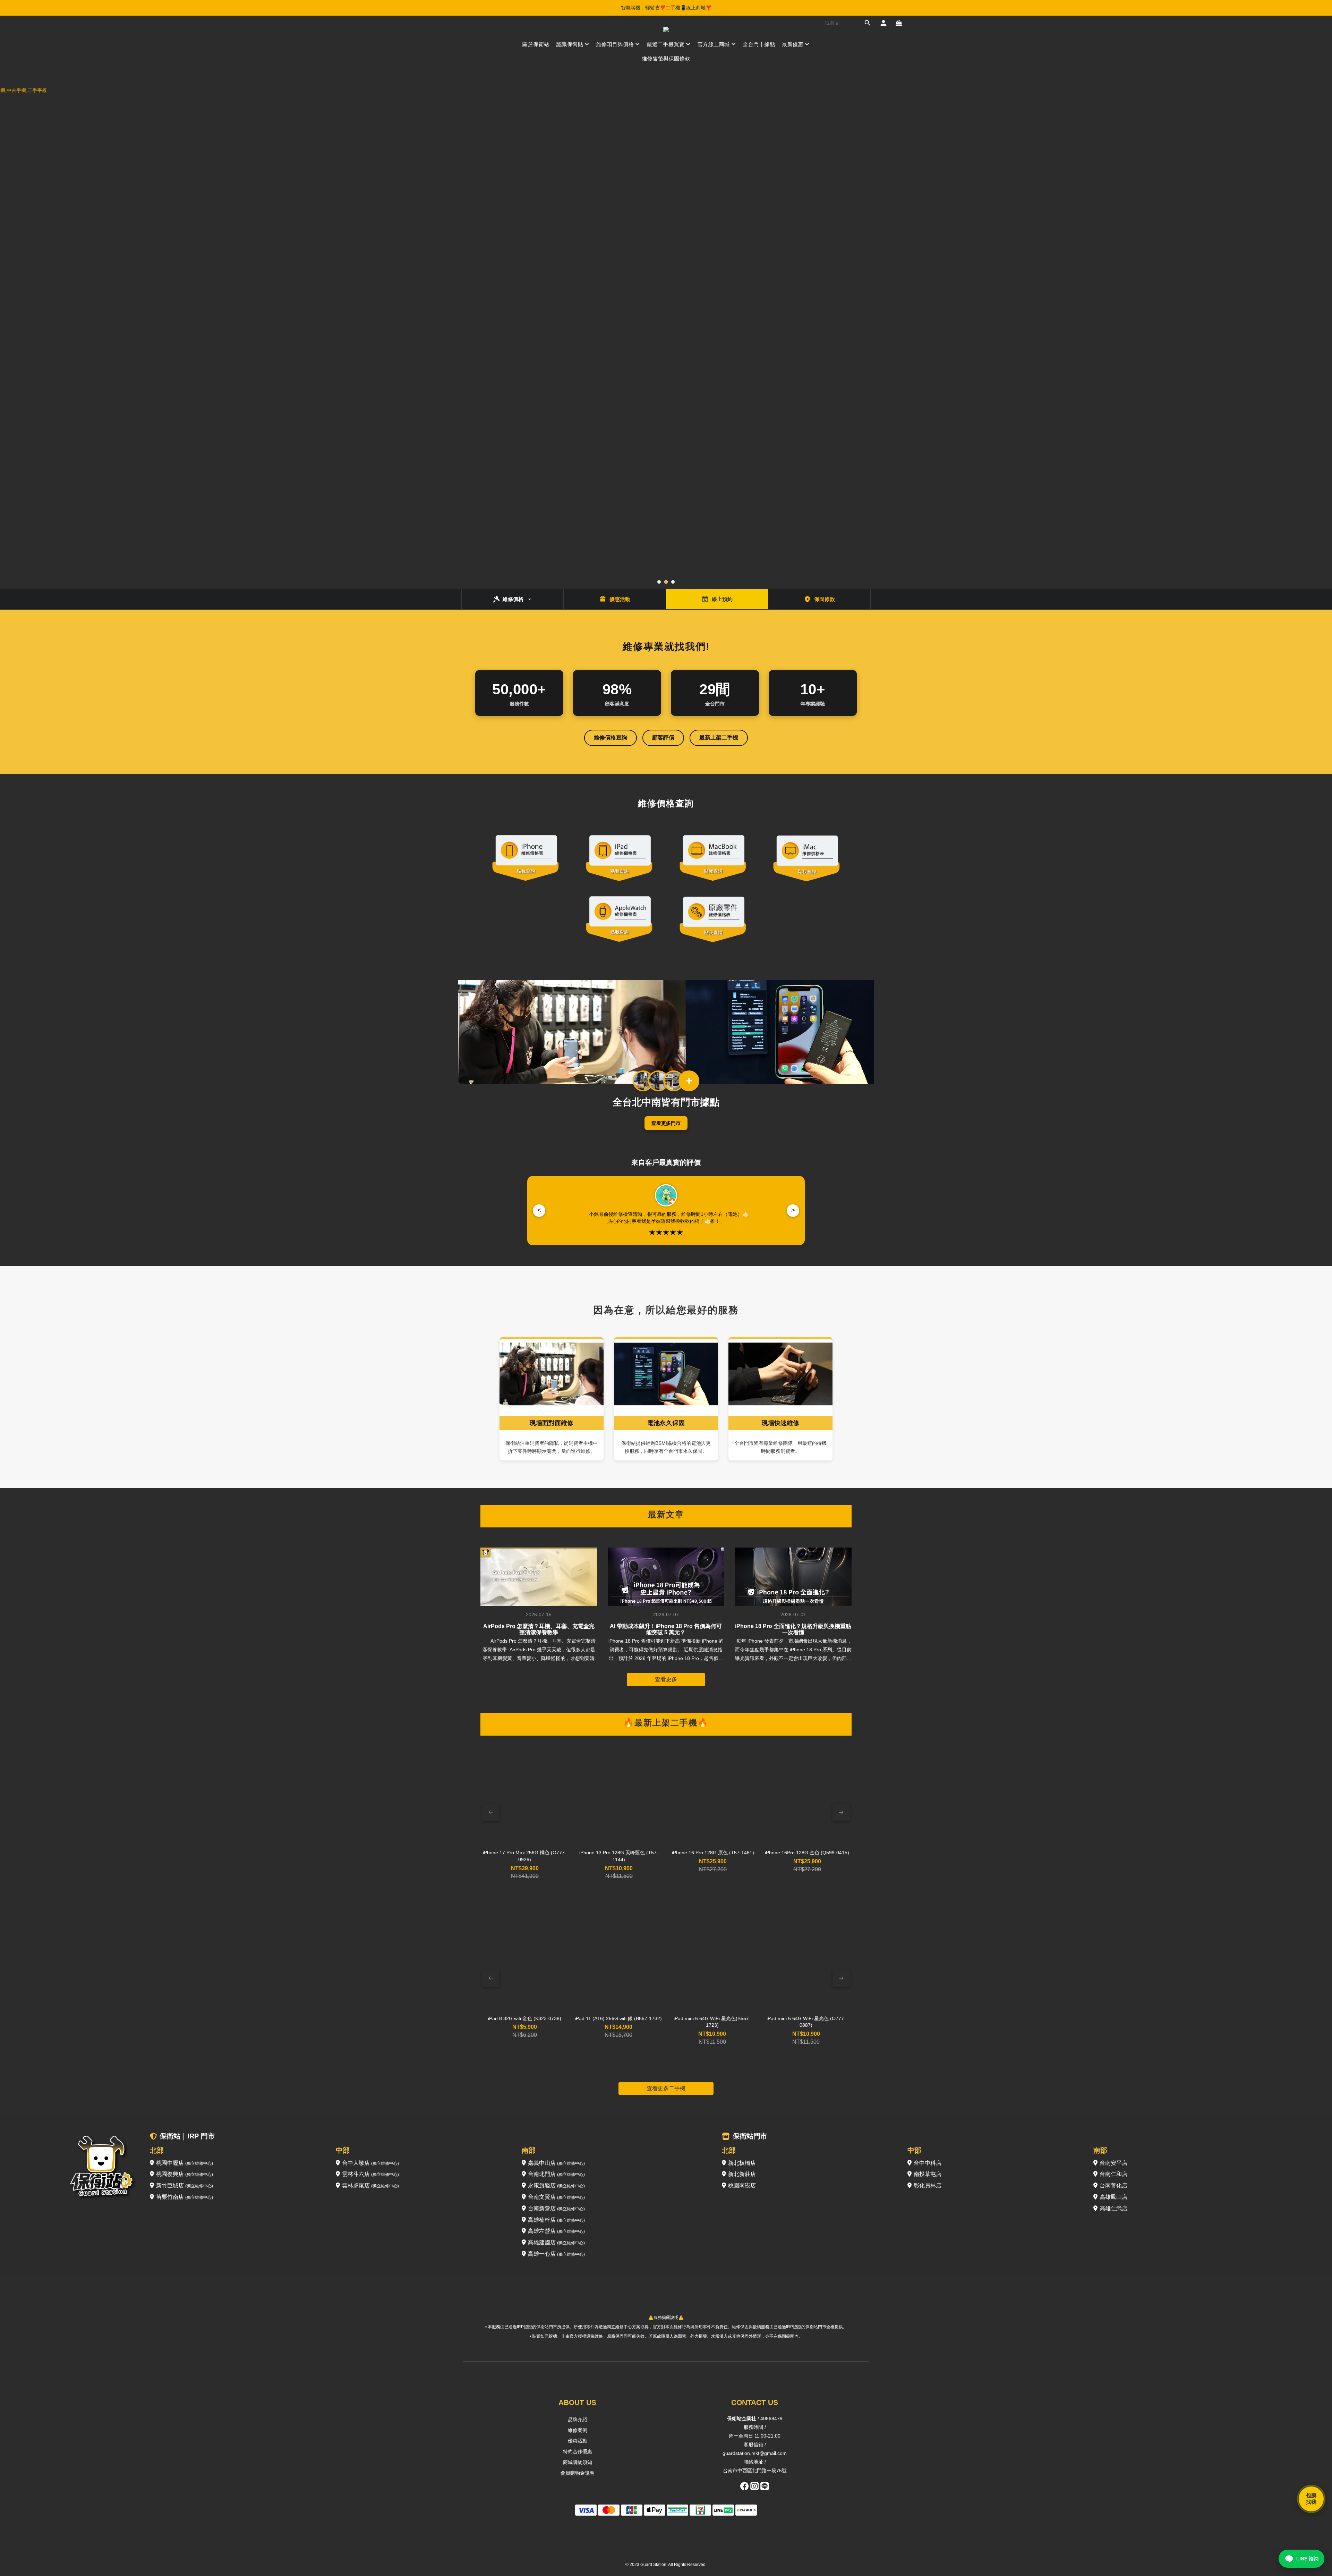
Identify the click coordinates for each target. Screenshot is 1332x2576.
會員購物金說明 (578, 2473)
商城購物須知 (578, 2462)
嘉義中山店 (556, 2163)
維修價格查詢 (610, 738)
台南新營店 (556, 2208)
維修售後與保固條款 (666, 58)
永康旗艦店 (556, 2185)
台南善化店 (1113, 2185)
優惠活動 (578, 2441)
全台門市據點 (759, 44)
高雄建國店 (556, 2242)
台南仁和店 (1113, 2174)
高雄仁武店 (1113, 2208)
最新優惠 (793, 44)
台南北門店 (556, 2174)
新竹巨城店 (185, 2185)
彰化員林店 (928, 2185)
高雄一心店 (556, 2254)
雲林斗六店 (370, 2174)
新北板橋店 (742, 2163)
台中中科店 (928, 2163)
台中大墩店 (370, 2163)
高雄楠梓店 (556, 2220)
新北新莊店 (742, 2174)
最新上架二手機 (719, 738)
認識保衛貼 (570, 44)
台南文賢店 (556, 2197)
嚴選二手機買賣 (666, 44)
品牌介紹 (578, 2420)
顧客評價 (663, 738)
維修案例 (578, 2430)
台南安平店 (1113, 2163)
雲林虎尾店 (370, 2185)
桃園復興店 (185, 2174)
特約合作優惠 (578, 2451)
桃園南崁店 (742, 2185)
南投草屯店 (928, 2174)
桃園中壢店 (185, 2163)
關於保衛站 (536, 44)
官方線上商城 (714, 44)
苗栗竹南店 (185, 2197)
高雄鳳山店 (1113, 2197)
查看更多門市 (666, 1123)
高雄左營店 (556, 2231)
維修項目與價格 (615, 44)
